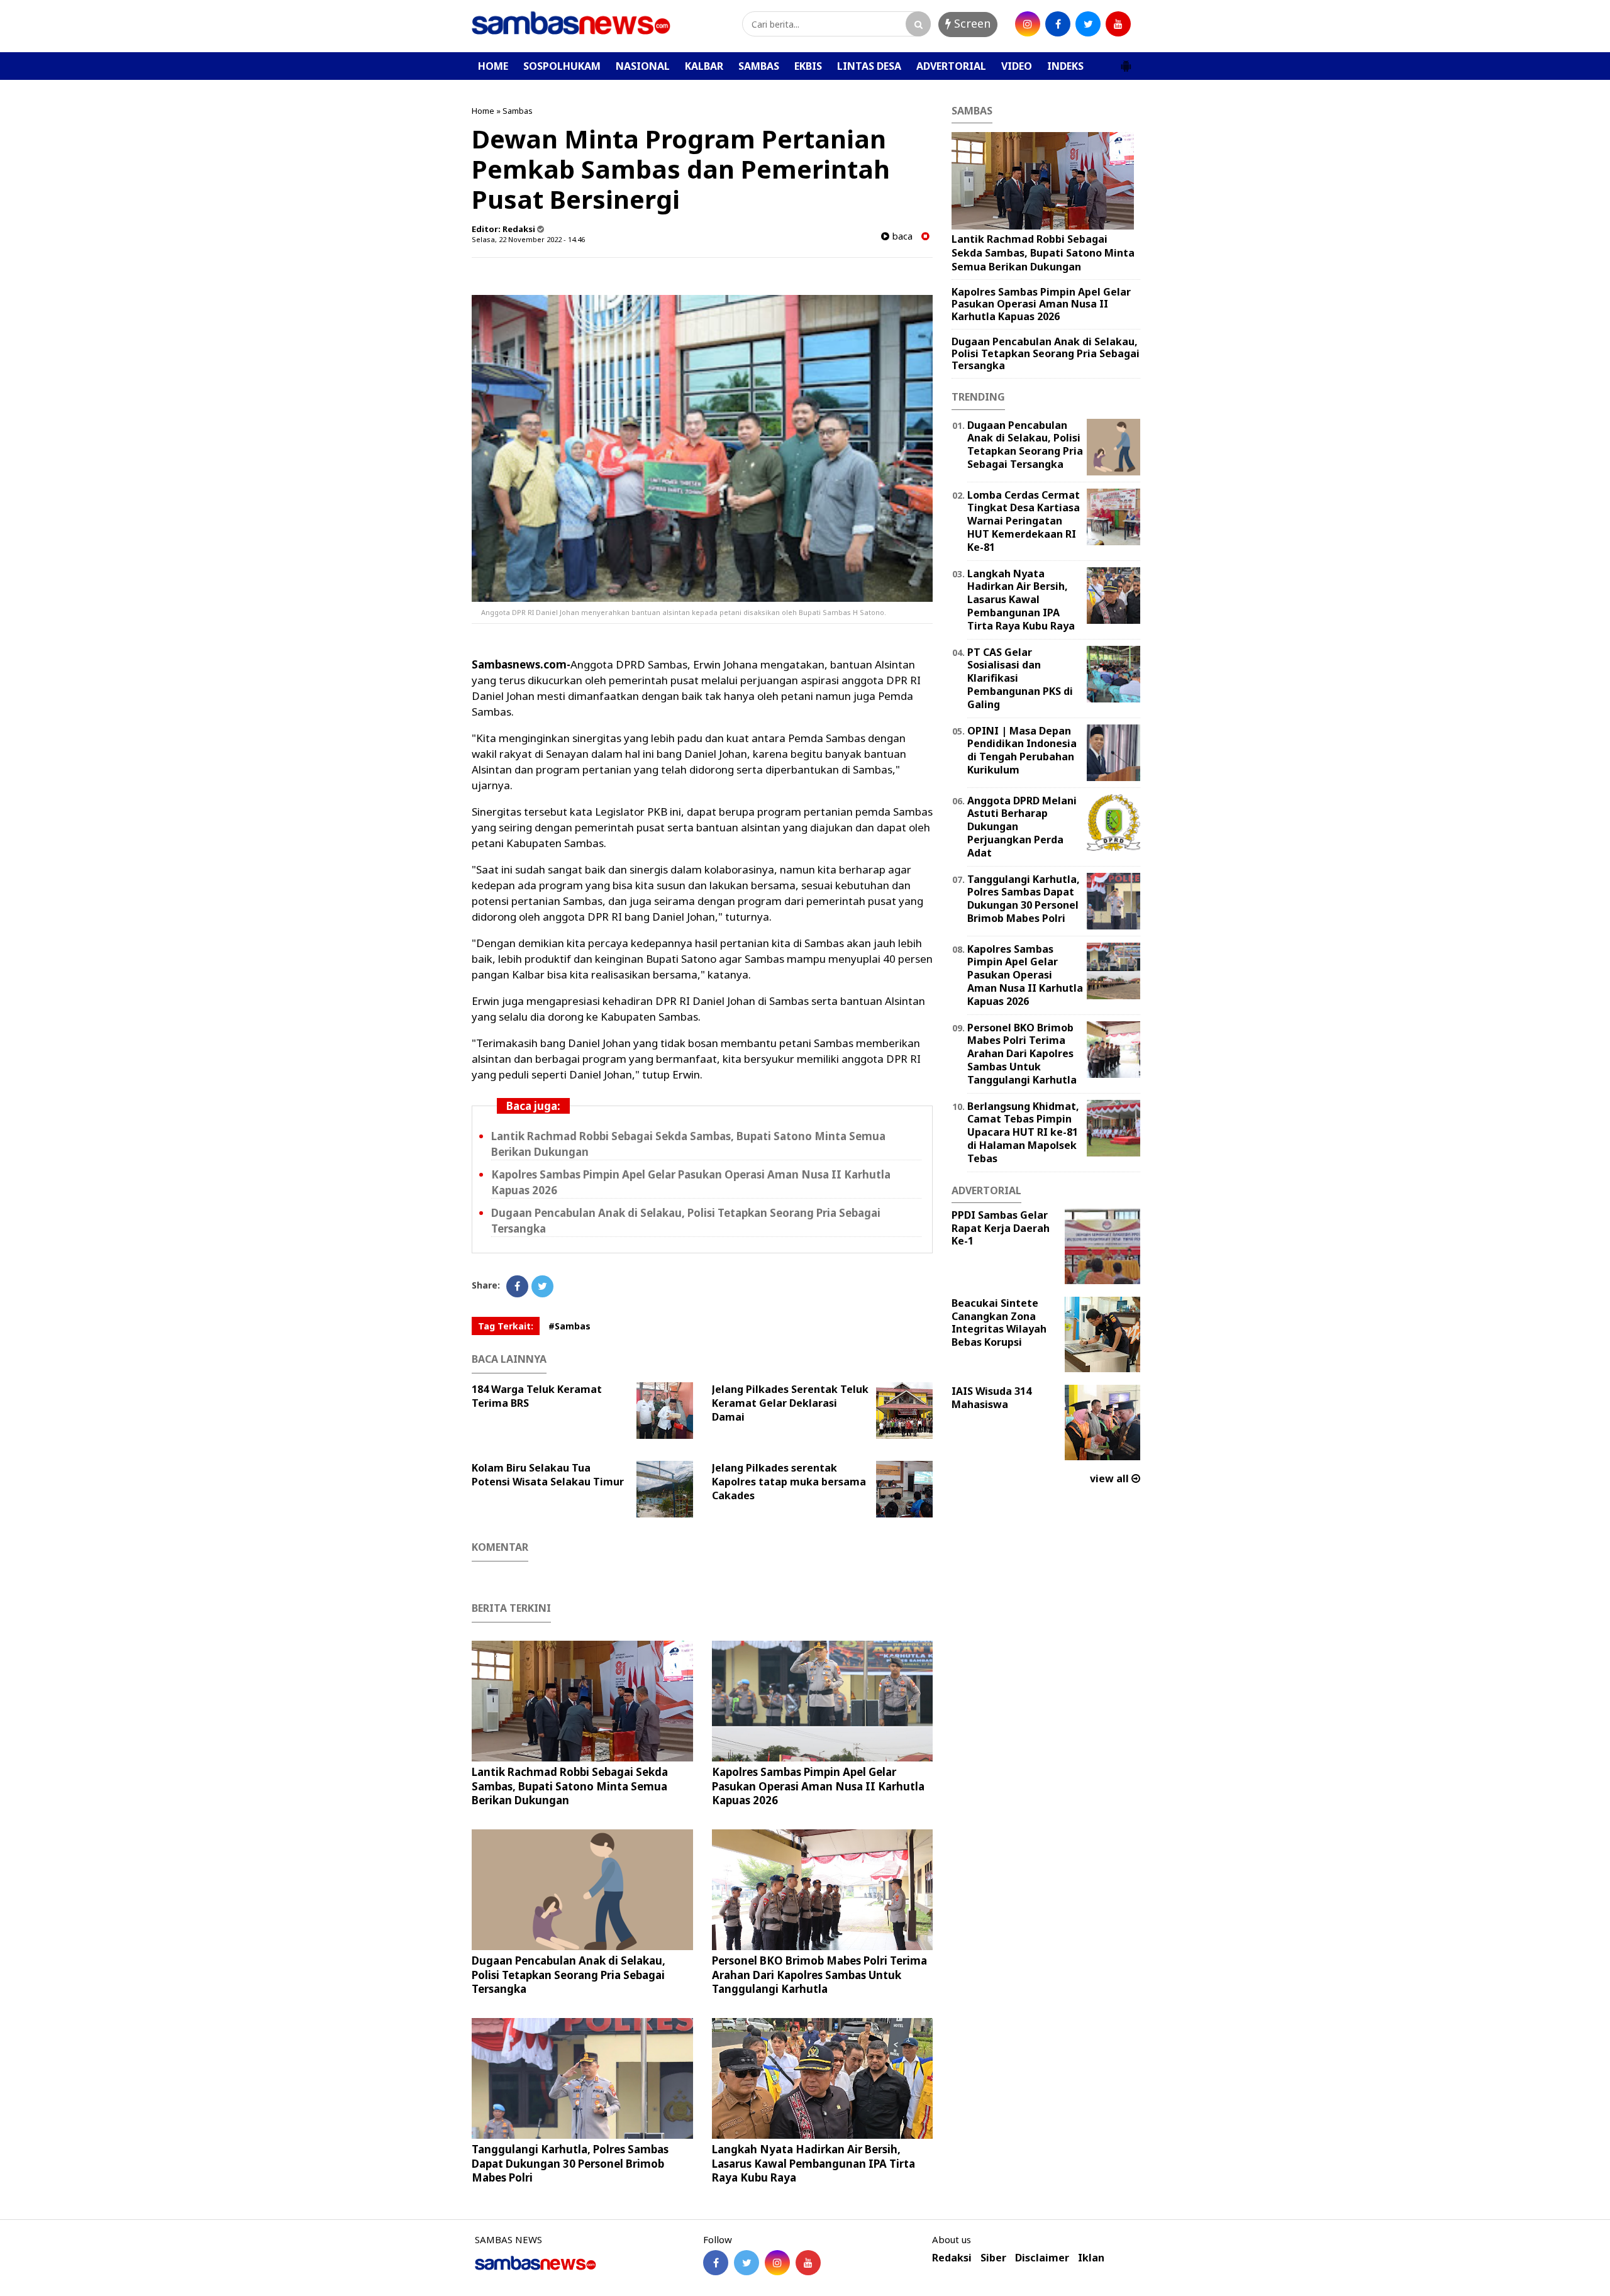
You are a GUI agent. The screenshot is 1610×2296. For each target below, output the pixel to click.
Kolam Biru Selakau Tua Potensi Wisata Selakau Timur (548, 1475)
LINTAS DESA (869, 66)
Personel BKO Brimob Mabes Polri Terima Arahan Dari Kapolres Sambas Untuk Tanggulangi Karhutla (819, 1974)
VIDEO (1017, 66)
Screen (971, 23)
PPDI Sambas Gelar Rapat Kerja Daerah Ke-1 (1001, 1228)
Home (483, 111)
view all (1111, 1478)
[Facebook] (517, 1286)
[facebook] (1058, 24)
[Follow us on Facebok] (716, 2263)
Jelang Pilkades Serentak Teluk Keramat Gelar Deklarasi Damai (790, 1403)
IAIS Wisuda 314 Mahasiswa (991, 1398)
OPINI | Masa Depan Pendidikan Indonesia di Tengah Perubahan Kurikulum (1022, 750)
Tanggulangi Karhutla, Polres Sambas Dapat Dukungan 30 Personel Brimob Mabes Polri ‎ (570, 2163)
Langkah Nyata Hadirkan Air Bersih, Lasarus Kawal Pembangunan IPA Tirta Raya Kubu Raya (813, 2163)
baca (901, 236)
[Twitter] (542, 1286)
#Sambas (569, 1326)
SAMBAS (759, 66)
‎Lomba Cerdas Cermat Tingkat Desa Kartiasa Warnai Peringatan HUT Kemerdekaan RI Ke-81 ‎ (1024, 521)
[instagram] (1028, 24)
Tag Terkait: (506, 1326)
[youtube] (1118, 24)
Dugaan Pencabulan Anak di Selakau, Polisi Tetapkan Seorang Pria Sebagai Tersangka (569, 1974)
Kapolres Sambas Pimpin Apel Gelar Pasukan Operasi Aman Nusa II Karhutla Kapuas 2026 (818, 1786)
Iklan (1091, 2258)
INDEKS (1065, 66)
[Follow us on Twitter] (747, 2263)
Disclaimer (1042, 2258)
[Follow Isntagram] (777, 2263)
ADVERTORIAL (951, 66)
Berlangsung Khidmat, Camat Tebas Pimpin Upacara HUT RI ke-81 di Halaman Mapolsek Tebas (1023, 1132)
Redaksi (952, 2258)
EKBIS (808, 66)
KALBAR (704, 66)
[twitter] (1088, 24)
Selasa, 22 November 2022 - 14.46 (528, 239)
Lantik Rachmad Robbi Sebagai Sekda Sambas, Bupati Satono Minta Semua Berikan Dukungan (570, 1786)
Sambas (518, 111)
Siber (993, 2258)
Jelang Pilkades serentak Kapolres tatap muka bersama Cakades (789, 1482)
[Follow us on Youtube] (808, 2263)
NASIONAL (643, 66)
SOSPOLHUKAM (562, 66)
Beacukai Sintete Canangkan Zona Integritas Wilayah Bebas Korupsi (999, 1323)
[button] (1126, 61)
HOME (493, 66)
